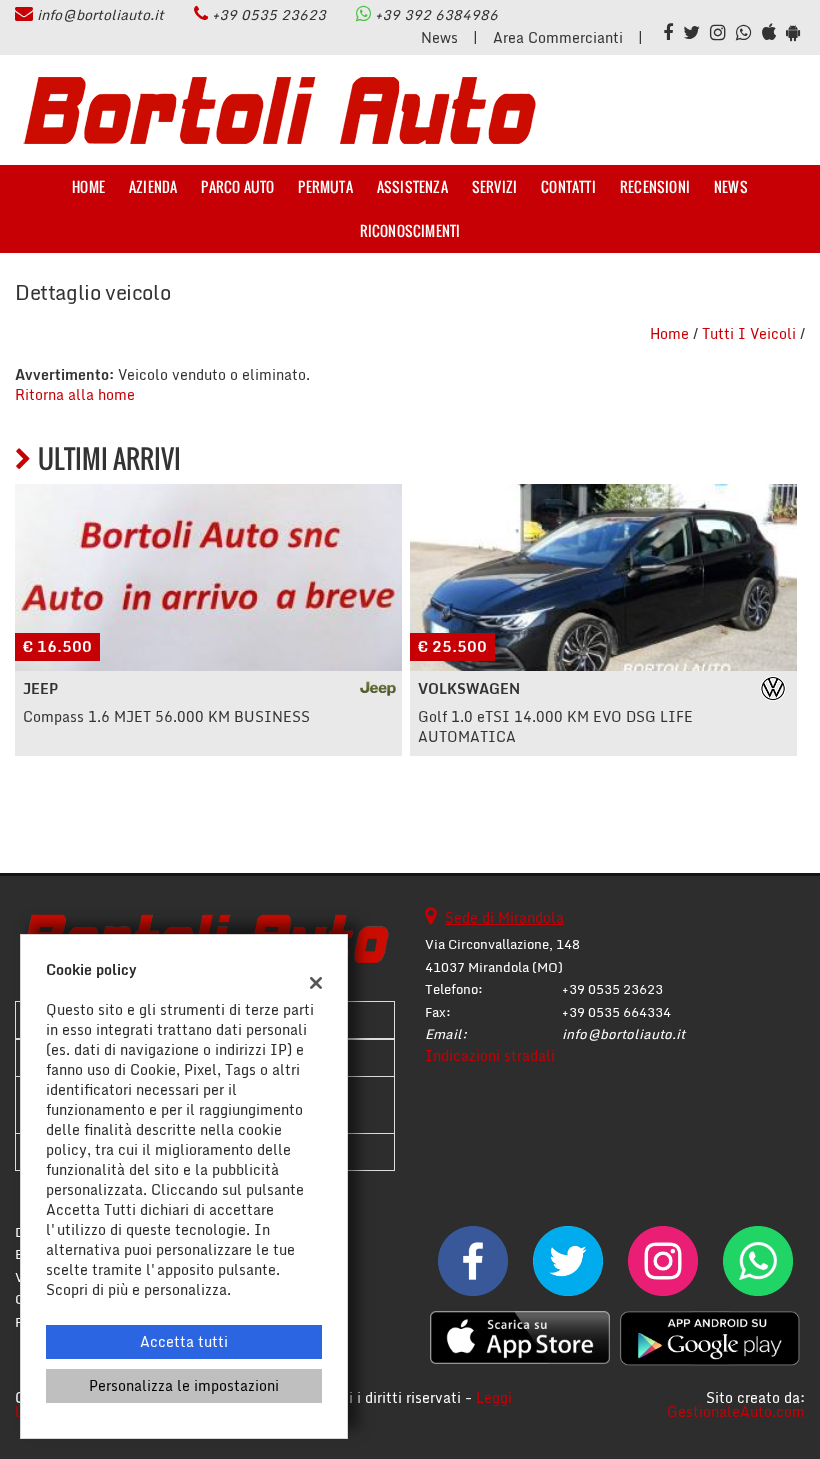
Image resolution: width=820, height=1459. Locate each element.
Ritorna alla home (75, 394)
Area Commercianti (558, 37)
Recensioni (655, 186)
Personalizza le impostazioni (184, 1385)
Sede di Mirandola (504, 917)
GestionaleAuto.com (736, 1411)
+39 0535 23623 (269, 14)
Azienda (153, 186)
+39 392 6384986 (436, 14)
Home (88, 186)
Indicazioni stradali (490, 1055)
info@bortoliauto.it (100, 14)
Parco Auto (237, 186)
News (439, 37)
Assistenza (412, 186)
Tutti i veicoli (749, 333)
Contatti (568, 186)
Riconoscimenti (410, 230)
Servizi (494, 186)
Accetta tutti (184, 1341)
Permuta (325, 186)
